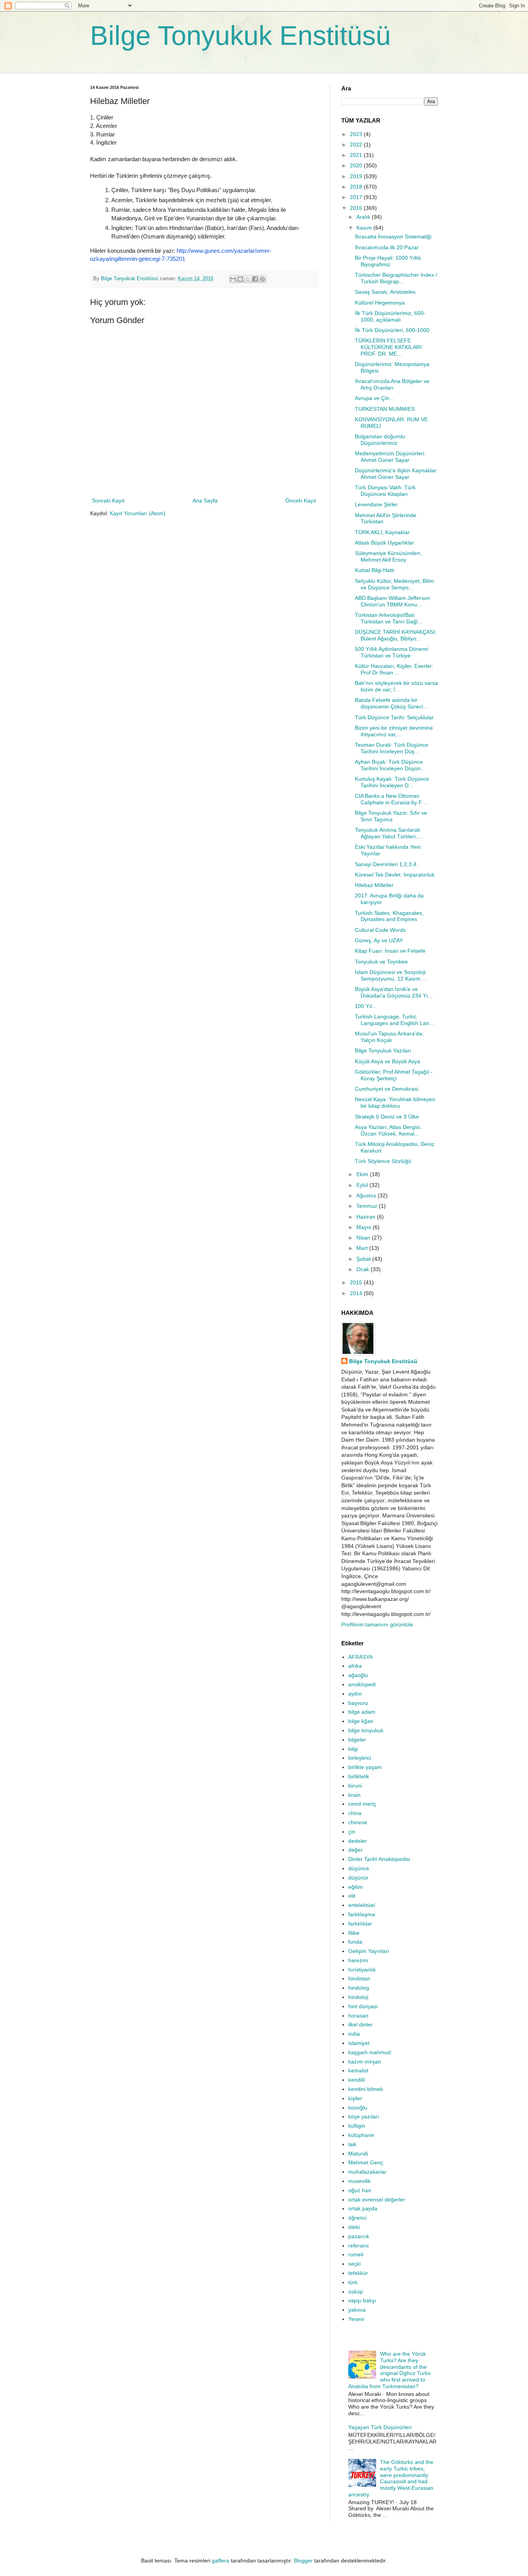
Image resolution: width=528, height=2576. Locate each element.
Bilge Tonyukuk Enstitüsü (240, 36)
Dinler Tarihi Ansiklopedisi (379, 1859)
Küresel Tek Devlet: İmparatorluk (395, 875)
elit (352, 1896)
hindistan (359, 1978)
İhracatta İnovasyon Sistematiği (393, 237)
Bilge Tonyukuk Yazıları (383, 1050)
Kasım (365, 228)
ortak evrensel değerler (377, 2200)
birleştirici (360, 1758)
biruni (355, 1786)
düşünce (359, 1868)
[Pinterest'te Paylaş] (262, 279)
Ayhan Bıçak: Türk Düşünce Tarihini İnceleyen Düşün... (390, 765)
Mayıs (364, 1227)
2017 (357, 197)
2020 (357, 165)
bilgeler (357, 1740)
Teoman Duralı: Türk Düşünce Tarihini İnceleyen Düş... (392, 748)
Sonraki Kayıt (108, 501)
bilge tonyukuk (366, 1730)
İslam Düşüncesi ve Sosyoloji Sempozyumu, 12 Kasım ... (391, 975)
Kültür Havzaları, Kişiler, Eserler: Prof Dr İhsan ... (394, 669)
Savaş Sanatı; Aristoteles (385, 292)
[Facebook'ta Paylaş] (255, 279)
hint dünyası (363, 2006)
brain (354, 1795)
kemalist (358, 2070)
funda (355, 1942)
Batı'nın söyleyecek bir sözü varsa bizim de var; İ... (396, 686)
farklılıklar (360, 1924)
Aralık (364, 217)
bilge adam (362, 1712)
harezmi (358, 1960)
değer (355, 1850)
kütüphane (361, 2135)
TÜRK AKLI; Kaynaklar (382, 532)
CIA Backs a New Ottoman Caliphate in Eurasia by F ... (392, 799)
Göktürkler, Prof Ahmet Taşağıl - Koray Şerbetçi (394, 1075)
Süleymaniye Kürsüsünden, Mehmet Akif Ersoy (388, 556)
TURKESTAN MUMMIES (385, 409)
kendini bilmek (366, 2089)
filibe (354, 1933)
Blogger (303, 2561)
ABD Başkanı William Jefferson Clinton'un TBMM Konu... (393, 601)
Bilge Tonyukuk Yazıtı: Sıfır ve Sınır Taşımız (391, 816)
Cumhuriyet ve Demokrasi (387, 1089)
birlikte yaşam (365, 1767)
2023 (357, 134)
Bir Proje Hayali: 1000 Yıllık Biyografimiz (388, 261)
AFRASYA (360, 1657)
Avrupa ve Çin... (374, 398)
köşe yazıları (364, 2116)
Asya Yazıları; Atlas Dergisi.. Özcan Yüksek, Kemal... (389, 1130)
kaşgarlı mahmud (370, 2052)
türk (353, 2282)
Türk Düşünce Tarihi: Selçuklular (394, 717)
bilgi (353, 1749)
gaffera (221, 2561)
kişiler (355, 2098)
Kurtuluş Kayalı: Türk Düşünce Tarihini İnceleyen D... (392, 782)
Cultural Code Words (380, 930)
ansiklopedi (362, 1684)
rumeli (356, 2254)
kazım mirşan (365, 2062)
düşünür (358, 1878)
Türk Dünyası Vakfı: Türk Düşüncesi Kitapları (385, 491)
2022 (357, 145)
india (354, 2034)
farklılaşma (362, 1914)
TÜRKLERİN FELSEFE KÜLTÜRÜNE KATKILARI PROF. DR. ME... (388, 347)
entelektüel (362, 1905)
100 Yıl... (366, 1006)
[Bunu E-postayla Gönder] (233, 279)
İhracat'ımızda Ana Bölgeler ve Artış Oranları (392, 384)
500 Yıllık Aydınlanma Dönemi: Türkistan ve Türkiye (392, 652)
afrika (355, 1666)
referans (359, 2246)
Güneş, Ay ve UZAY (379, 940)
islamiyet (359, 2043)
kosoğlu (358, 2108)
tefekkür (358, 2273)
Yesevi (356, 2319)
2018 (357, 187)
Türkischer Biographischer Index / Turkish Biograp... (396, 278)
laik (352, 2144)
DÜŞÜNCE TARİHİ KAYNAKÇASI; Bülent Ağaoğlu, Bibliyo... (396, 635)
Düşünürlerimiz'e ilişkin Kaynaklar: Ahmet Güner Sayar (396, 474)
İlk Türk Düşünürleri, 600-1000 (392, 330)
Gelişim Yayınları (369, 1951)
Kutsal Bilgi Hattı (375, 570)
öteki (354, 2227)
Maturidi (358, 2154)
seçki (354, 2264)
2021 (357, 155)
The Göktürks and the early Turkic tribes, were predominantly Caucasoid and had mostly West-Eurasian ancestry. (391, 2478)
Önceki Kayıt (301, 501)
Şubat (364, 1259)
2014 (357, 1293)
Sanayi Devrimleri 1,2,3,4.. (387, 864)
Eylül (363, 1185)
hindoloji (358, 1997)
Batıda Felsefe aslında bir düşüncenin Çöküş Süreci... (391, 703)
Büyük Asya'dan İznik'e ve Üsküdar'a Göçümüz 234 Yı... (394, 992)
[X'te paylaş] (248, 279)
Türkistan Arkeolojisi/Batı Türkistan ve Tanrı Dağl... (388, 618)
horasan (358, 2016)
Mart (363, 1248)
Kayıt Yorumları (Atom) (138, 513)
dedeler (358, 1841)
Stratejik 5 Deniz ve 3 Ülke (387, 1117)
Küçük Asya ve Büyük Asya (387, 1061)
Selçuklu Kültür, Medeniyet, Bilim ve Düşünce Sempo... (394, 584)
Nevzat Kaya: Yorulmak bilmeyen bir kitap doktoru (395, 1102)
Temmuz (368, 1206)
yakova (357, 2310)
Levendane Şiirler (376, 504)
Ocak (364, 1269)
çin (352, 1832)
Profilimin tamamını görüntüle (377, 1624)
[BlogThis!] (240, 279)
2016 (357, 208)
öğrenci (357, 2218)
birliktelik (359, 1776)
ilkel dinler (360, 2024)
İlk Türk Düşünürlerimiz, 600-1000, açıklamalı (390, 316)
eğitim (356, 1887)
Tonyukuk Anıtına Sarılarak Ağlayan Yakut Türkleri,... (388, 833)
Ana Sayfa (205, 501)
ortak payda (363, 2208)
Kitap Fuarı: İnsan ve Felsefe (390, 951)
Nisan (364, 1238)
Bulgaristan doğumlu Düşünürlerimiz (380, 440)
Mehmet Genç (366, 2162)
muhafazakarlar (367, 2172)
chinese (358, 1822)
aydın (355, 1694)
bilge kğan (361, 1721)
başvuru (358, 1703)
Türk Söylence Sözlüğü (383, 1161)
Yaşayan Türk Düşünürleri (380, 2427)
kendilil (357, 2080)
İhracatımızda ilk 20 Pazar (387, 247)
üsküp (356, 2292)
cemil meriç (362, 1804)
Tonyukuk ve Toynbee (381, 962)
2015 (357, 1282)
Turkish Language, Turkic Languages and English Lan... (394, 1020)
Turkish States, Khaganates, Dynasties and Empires (389, 916)
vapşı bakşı (362, 2300)
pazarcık (359, 2236)
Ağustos (367, 1195)
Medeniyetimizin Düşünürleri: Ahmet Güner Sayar (390, 457)
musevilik (359, 2181)
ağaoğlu (358, 1675)
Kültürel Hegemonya (380, 303)
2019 (357, 176)
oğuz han (360, 2190)
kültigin (357, 2126)
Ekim (363, 1174)
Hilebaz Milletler (374, 885)
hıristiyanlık (362, 1970)
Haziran (367, 1217)
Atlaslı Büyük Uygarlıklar (384, 543)
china (355, 1813)
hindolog (359, 1988)
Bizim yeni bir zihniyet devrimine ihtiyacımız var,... (394, 731)
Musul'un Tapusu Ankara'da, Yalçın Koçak (389, 1037)
